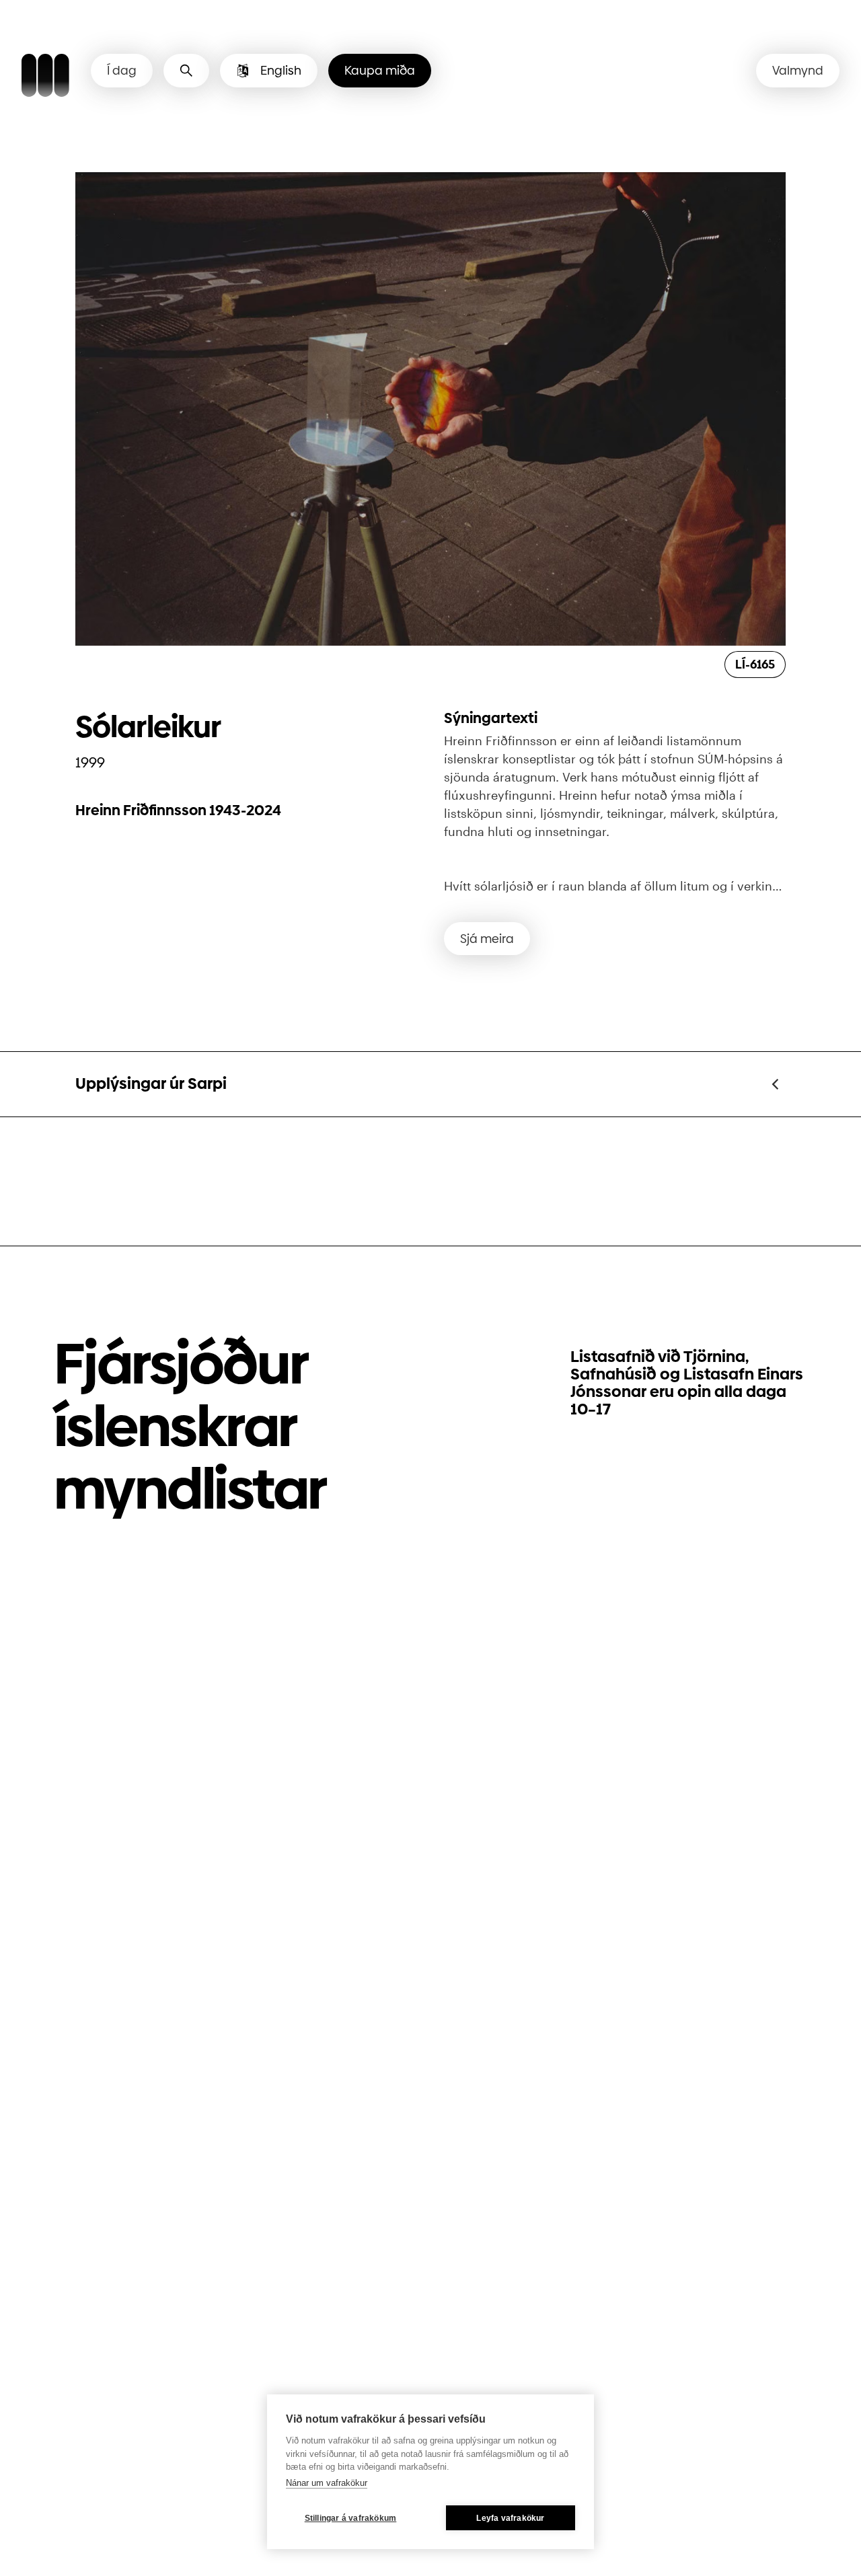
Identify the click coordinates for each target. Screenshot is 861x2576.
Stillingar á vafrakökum (351, 2518)
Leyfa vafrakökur (510, 2518)
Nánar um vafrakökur (327, 2483)
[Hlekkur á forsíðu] (45, 77)
